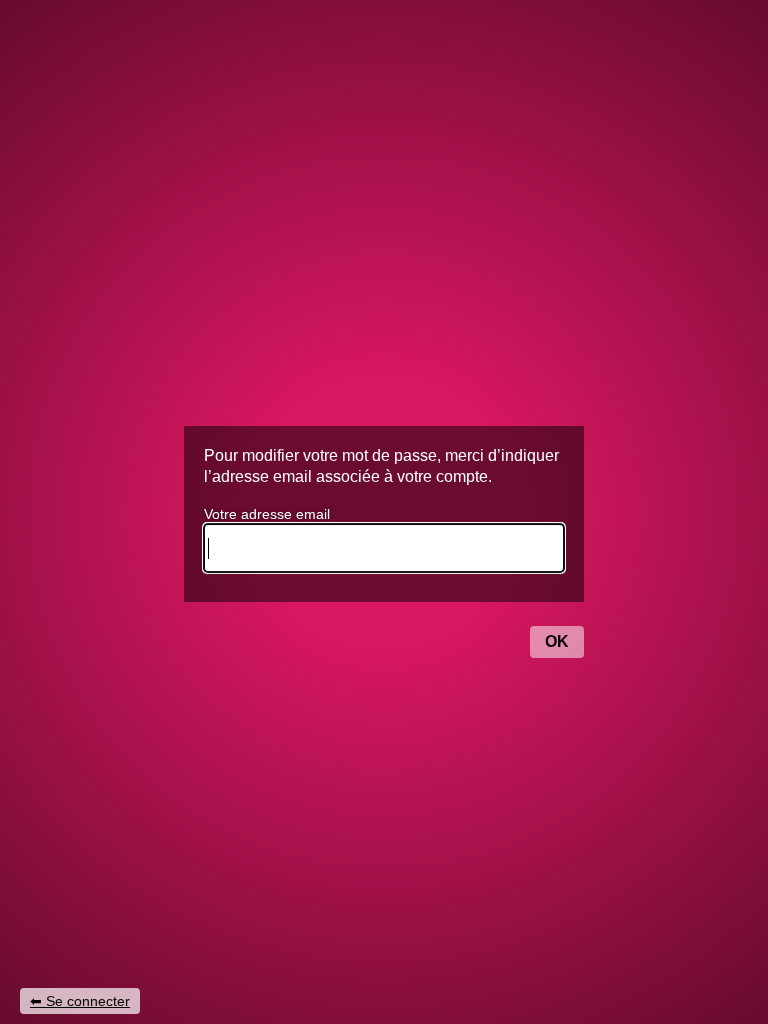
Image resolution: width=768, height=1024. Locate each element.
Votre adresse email (267, 514)
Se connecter (88, 1001)
